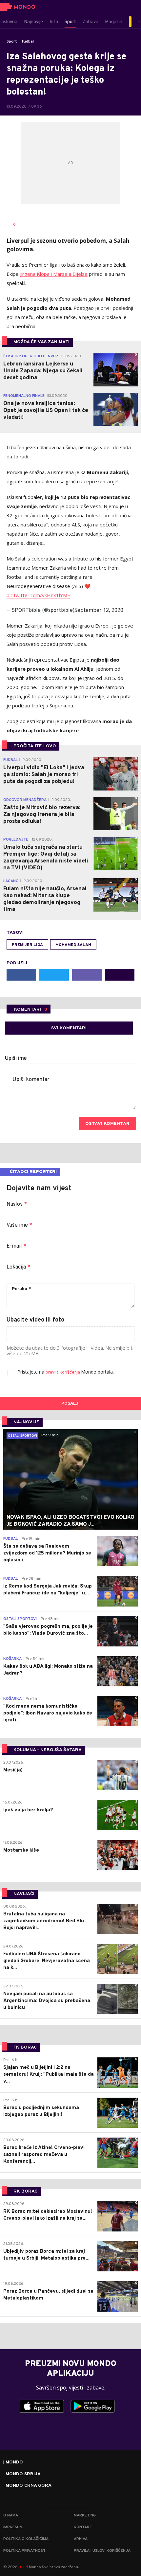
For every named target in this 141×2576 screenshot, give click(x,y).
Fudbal (28, 42)
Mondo (14, 2462)
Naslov (17, 1204)
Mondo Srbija (23, 2474)
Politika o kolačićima (26, 2539)
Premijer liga (27, 945)
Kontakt (83, 2527)
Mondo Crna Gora (29, 2486)
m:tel (23, 2567)
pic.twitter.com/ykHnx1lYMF (38, 595)
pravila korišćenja (63, 1372)
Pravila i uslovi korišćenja (102, 2551)
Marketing (85, 2515)
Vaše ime (19, 1225)
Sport (12, 42)
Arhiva (81, 2539)
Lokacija (18, 1267)
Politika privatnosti (25, 2551)
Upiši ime (16, 1058)
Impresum (13, 2527)
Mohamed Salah (73, 945)
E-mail (16, 1246)
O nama (11, 2515)
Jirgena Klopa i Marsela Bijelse (54, 274)
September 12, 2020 (99, 610)
